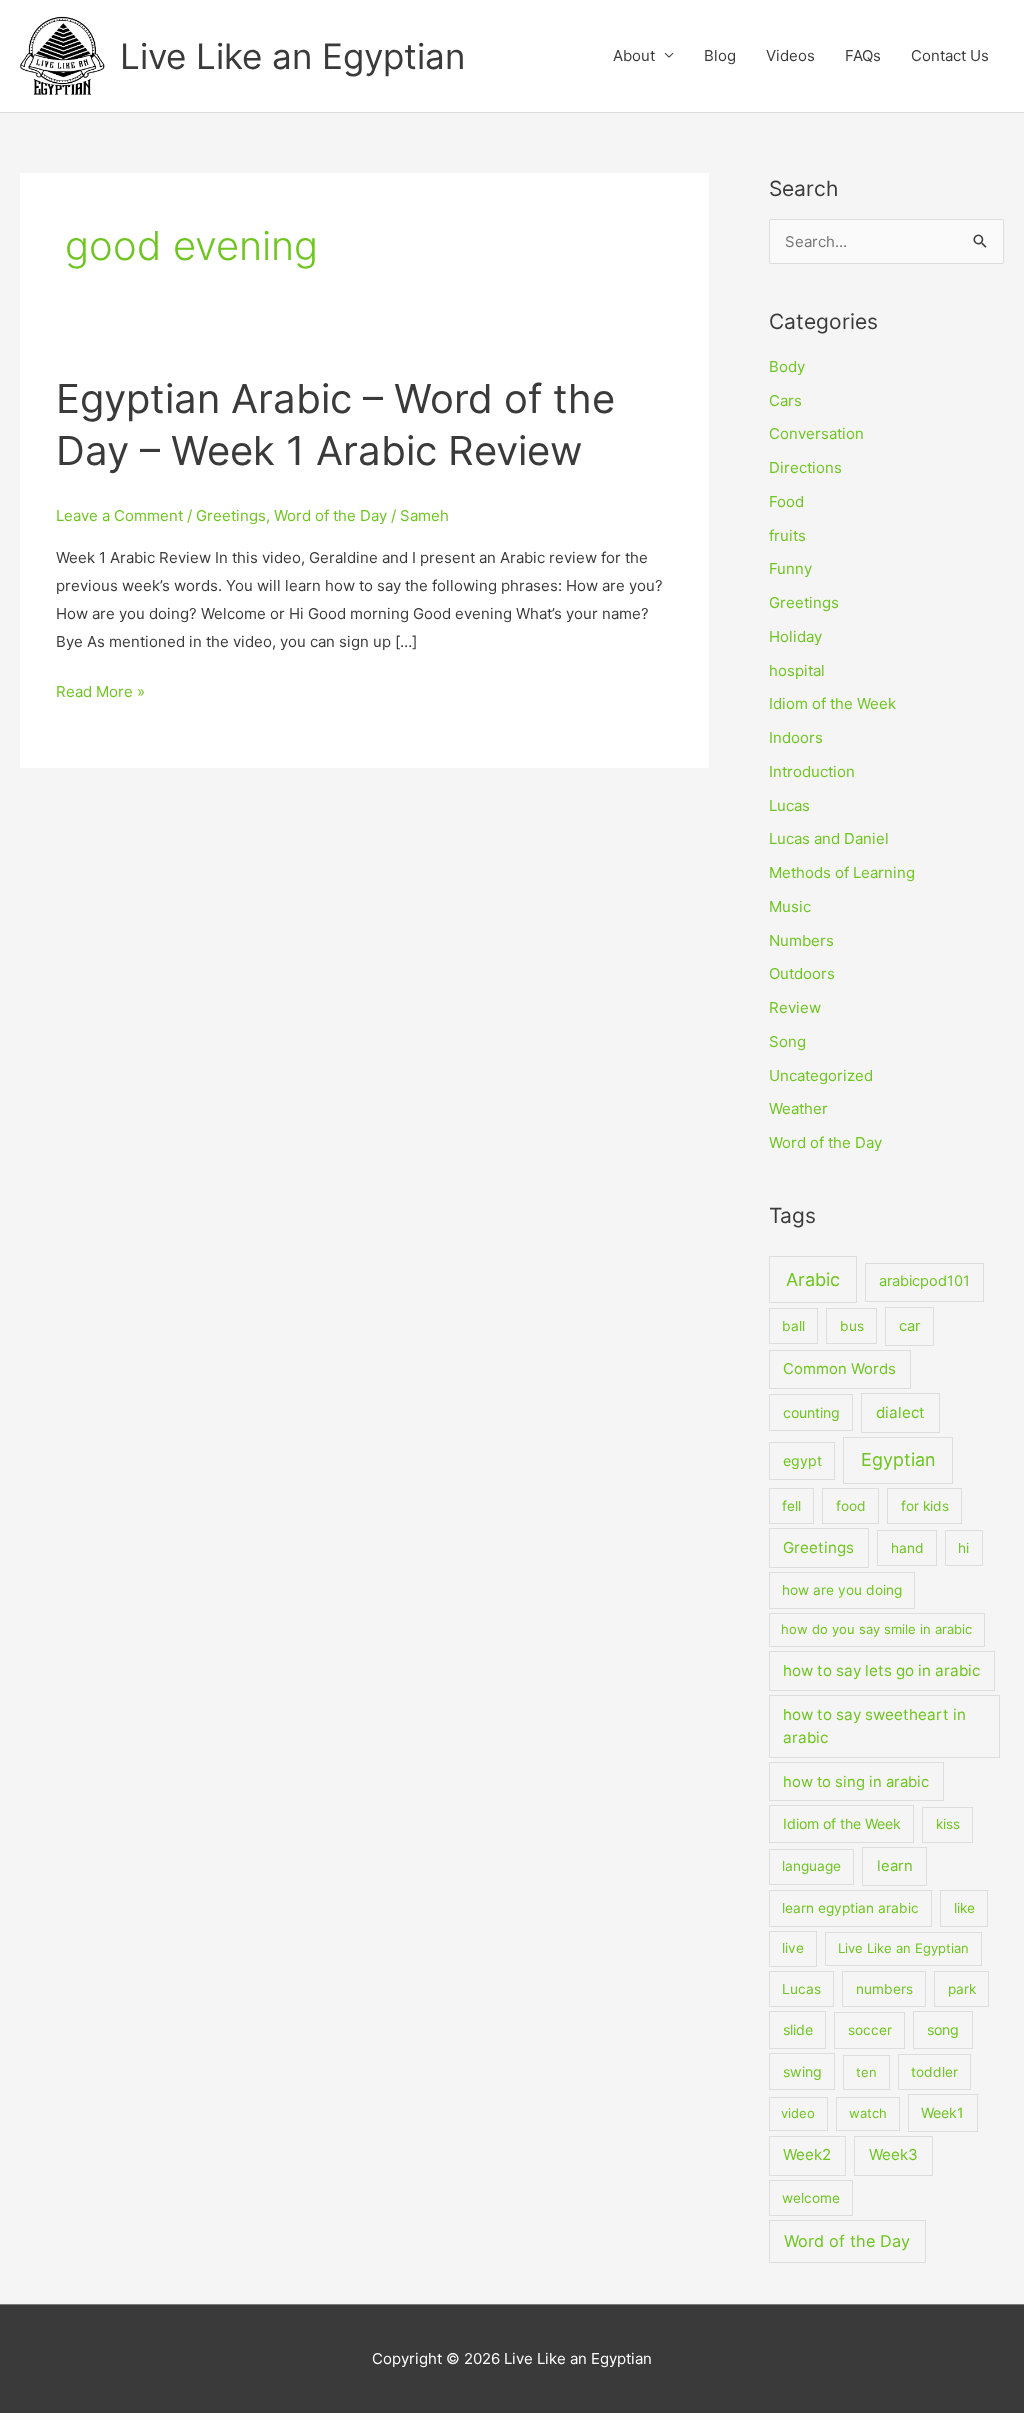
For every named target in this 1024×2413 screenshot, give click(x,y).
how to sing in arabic (856, 1782)
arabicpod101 (924, 1281)
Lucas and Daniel (829, 838)
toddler (934, 2072)
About (634, 55)
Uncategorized (821, 1075)
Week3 (893, 2154)
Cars (785, 400)
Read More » (100, 689)
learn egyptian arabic (850, 1908)
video (798, 2113)
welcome (811, 2198)
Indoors (796, 737)
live (793, 1948)
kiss (948, 1824)
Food (786, 501)
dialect (900, 1412)
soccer (870, 2030)
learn (895, 1866)
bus (852, 1326)
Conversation (816, 433)
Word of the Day (330, 515)
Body (787, 366)
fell (791, 1506)
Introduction (812, 771)
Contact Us (950, 55)
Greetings (231, 515)
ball (793, 1326)
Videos (790, 55)
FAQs (863, 55)
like (964, 1908)
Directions (805, 467)
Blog (720, 55)
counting (811, 1412)
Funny (790, 568)
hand (907, 1548)
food (851, 1506)
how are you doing (842, 1590)
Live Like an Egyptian (292, 56)
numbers (884, 1989)
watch (868, 2113)
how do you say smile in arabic (876, 1629)
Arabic (813, 1279)
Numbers (801, 940)
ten (866, 2072)
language (811, 1866)
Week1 (942, 2112)
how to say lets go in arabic (881, 1670)
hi (963, 1548)
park (962, 1989)
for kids (925, 1506)
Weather (798, 1108)
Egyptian (898, 1459)
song (943, 2029)
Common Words (839, 1369)
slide (798, 2029)
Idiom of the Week (832, 703)
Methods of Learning (842, 872)
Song (787, 1041)
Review (795, 1007)
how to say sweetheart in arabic (874, 1726)
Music (790, 906)
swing (802, 2071)
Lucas (789, 805)
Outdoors (802, 973)
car (909, 1326)
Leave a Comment (119, 515)
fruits (787, 535)
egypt (802, 1460)
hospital (797, 670)
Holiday (795, 636)
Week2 (807, 2154)
